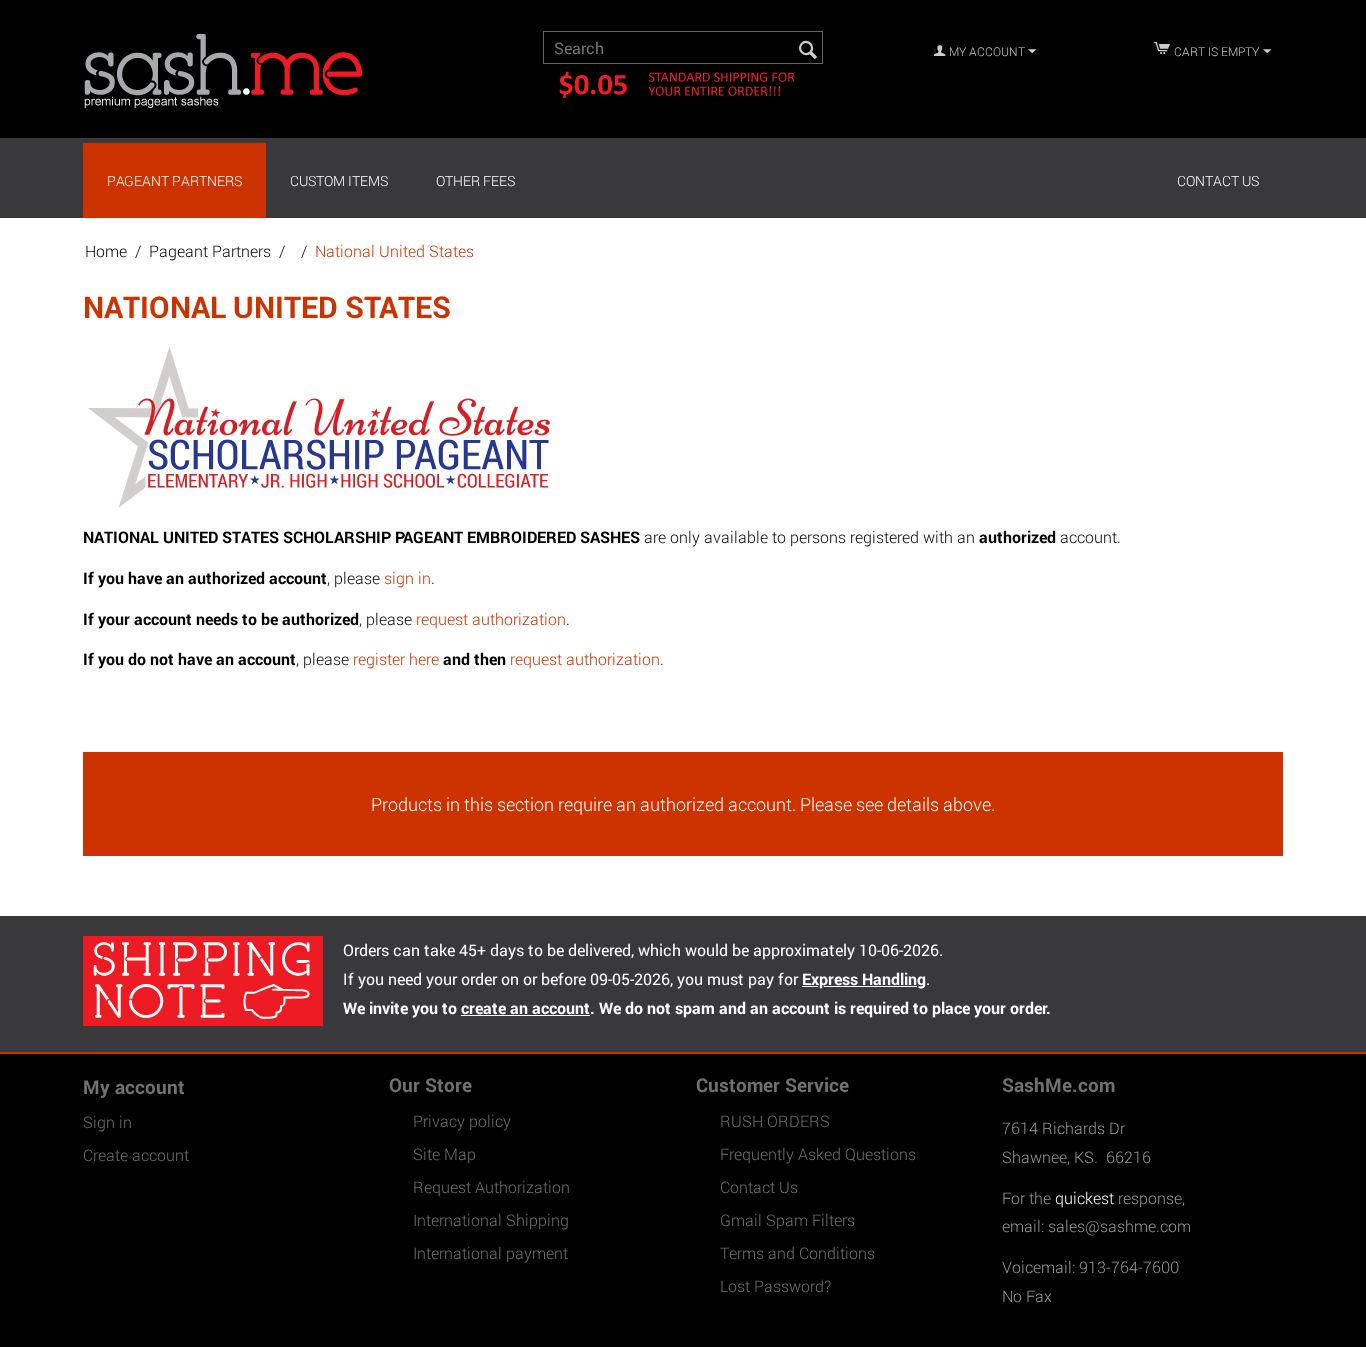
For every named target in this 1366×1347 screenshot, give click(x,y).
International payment (490, 1252)
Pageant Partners (174, 180)
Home (106, 250)
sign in (407, 577)
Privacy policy (462, 1120)
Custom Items (339, 180)
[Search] (808, 49)
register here (396, 658)
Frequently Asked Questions (818, 1153)
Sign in (107, 1121)
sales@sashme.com (1119, 1225)
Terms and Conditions (797, 1252)
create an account (525, 1007)
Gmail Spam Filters (787, 1219)
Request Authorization (491, 1186)
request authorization (491, 618)
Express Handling (864, 978)
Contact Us (1218, 180)
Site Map (444, 1153)
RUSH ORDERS (775, 1120)
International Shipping (491, 1219)
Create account (136, 1154)
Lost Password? (775, 1285)
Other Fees (475, 180)
